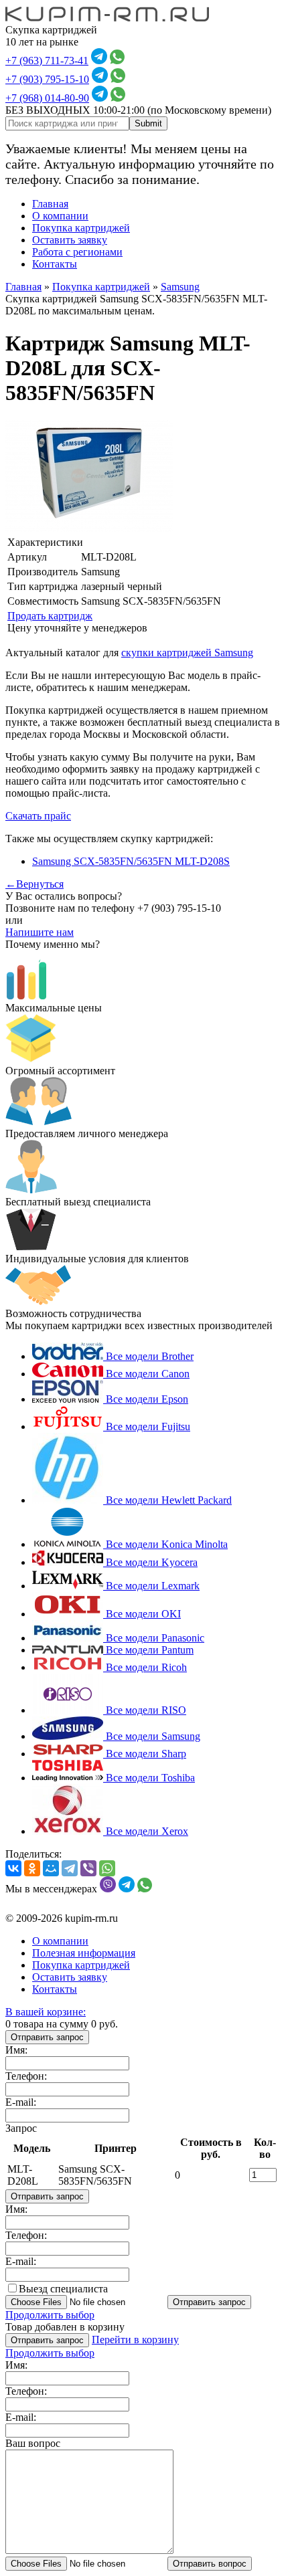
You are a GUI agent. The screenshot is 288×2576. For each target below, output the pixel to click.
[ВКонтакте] (13, 1868)
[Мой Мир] (51, 1868)
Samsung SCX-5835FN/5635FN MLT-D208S (131, 861)
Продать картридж (50, 616)
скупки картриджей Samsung (187, 653)
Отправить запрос (47, 2037)
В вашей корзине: (46, 2012)
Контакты (55, 264)
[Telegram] (70, 1868)
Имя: (16, 2050)
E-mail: (21, 2102)
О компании (60, 216)
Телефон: (26, 2076)
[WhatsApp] (107, 1868)
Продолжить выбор (50, 2315)
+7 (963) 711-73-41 (47, 61)
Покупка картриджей (81, 228)
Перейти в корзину (135, 2340)
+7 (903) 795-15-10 (47, 79)
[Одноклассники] (32, 1868)
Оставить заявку (70, 240)
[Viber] (88, 1868)
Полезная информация (84, 1953)
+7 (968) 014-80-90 (47, 98)
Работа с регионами (77, 252)
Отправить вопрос (210, 2564)
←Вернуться (34, 884)
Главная (50, 204)
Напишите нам (40, 932)
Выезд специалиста (63, 2289)
